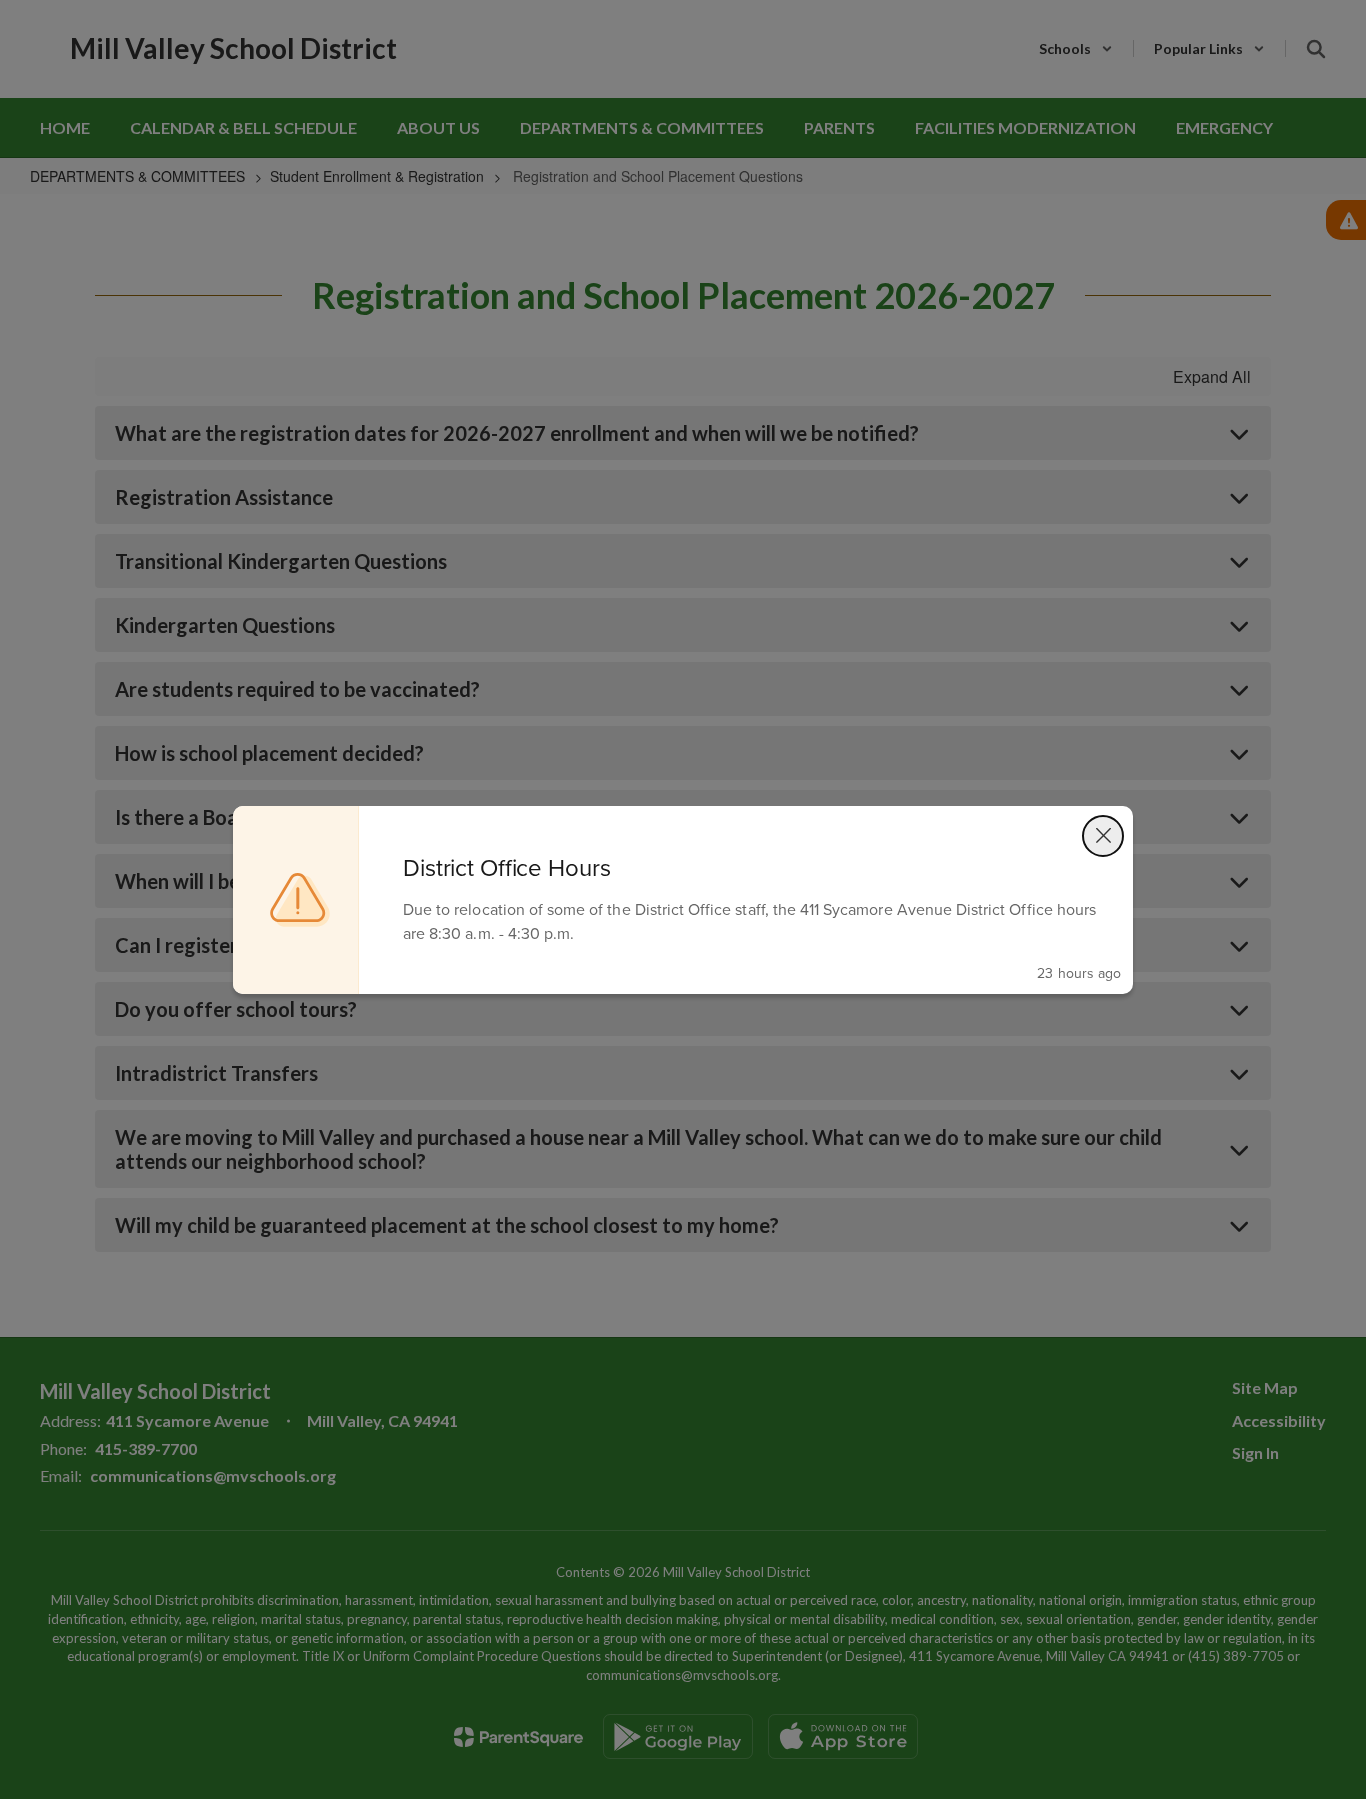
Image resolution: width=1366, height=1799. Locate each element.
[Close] (1103, 836)
